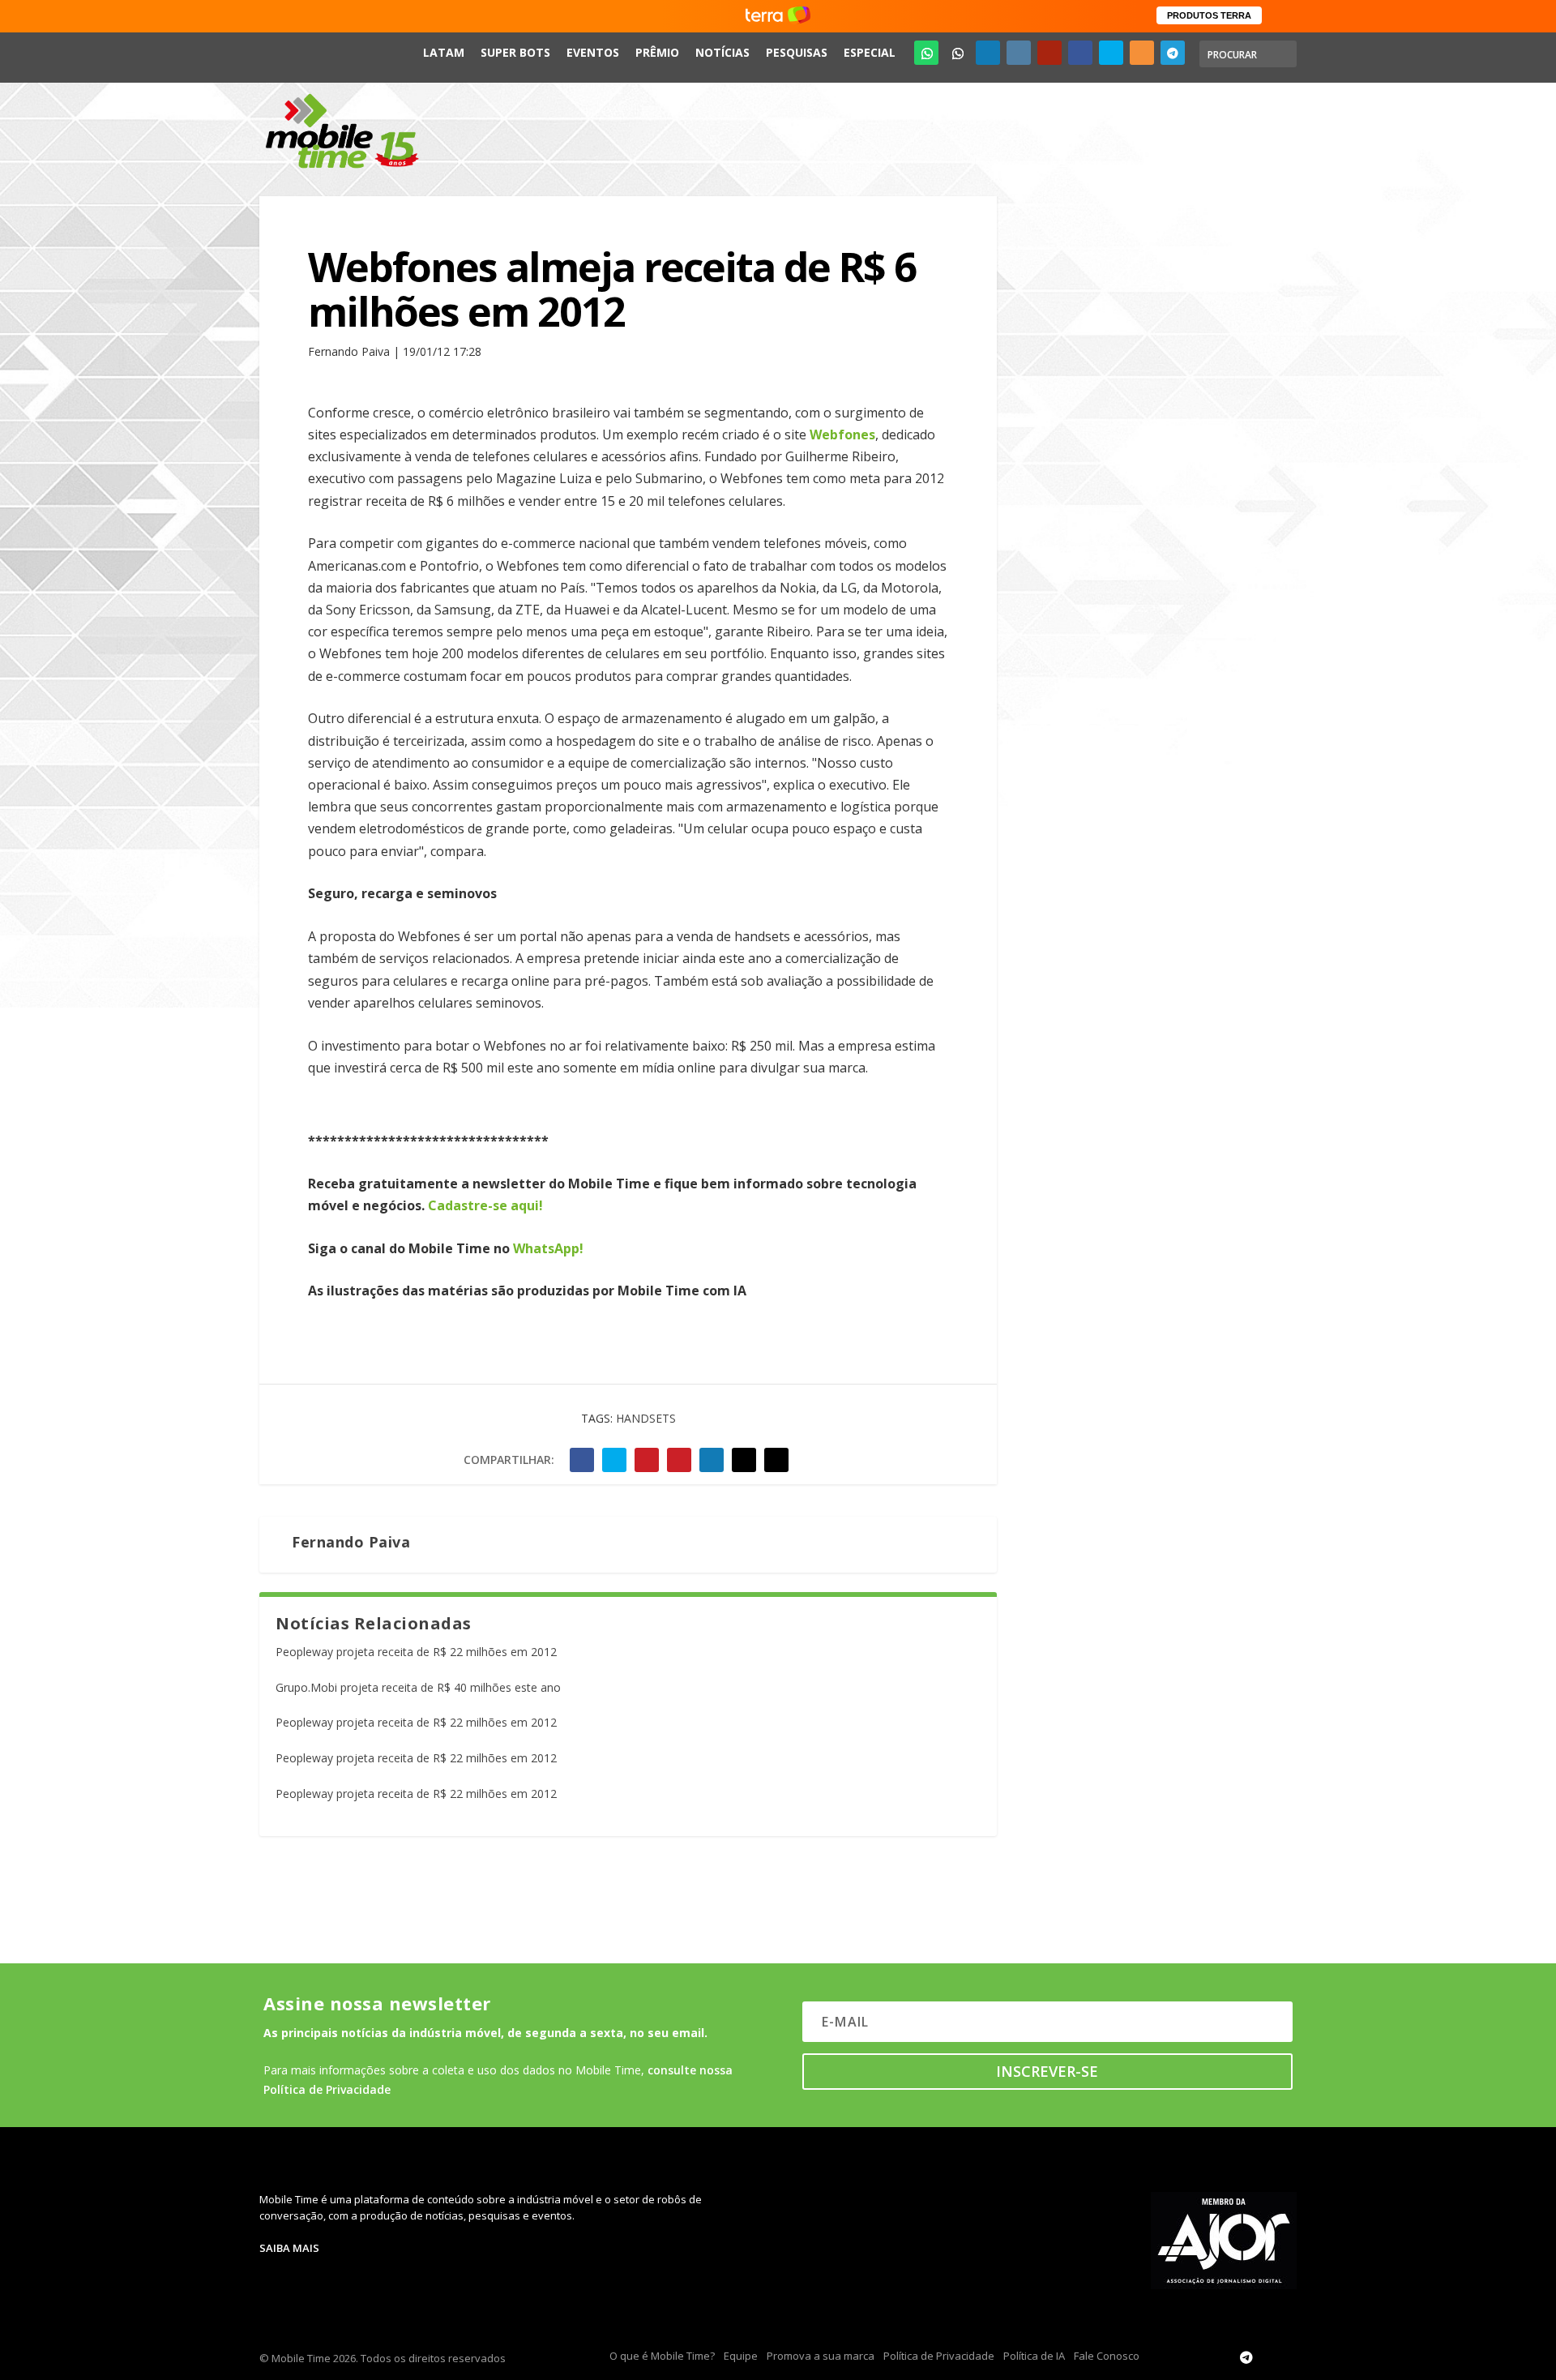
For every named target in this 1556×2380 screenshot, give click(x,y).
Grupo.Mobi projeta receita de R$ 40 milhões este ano (418, 1687)
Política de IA (1034, 2356)
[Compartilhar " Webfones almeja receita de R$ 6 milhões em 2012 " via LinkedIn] (712, 1460)
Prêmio (657, 52)
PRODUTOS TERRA (1209, 15)
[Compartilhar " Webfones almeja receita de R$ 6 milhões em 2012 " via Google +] (647, 1460)
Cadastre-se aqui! (485, 1205)
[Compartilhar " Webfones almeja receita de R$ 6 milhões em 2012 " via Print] (776, 1460)
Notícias (722, 52)
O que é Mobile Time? (662, 2356)
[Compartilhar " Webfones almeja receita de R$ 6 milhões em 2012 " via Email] (744, 1460)
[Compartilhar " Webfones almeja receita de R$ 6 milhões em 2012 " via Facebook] (582, 1460)
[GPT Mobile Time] (957, 53)
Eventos (593, 52)
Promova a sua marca (821, 2356)
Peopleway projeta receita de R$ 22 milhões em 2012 (416, 1652)
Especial (870, 52)
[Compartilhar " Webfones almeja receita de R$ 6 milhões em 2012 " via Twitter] (614, 1460)
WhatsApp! (548, 1248)
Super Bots (515, 52)
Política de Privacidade (939, 2356)
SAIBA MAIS (289, 2248)
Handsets (646, 1418)
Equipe (741, 2356)
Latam (444, 52)
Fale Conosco (1107, 2356)
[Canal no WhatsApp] (926, 53)
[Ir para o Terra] (778, 16)
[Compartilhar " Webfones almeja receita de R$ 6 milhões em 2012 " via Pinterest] (679, 1460)
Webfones (842, 434)
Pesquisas (797, 52)
